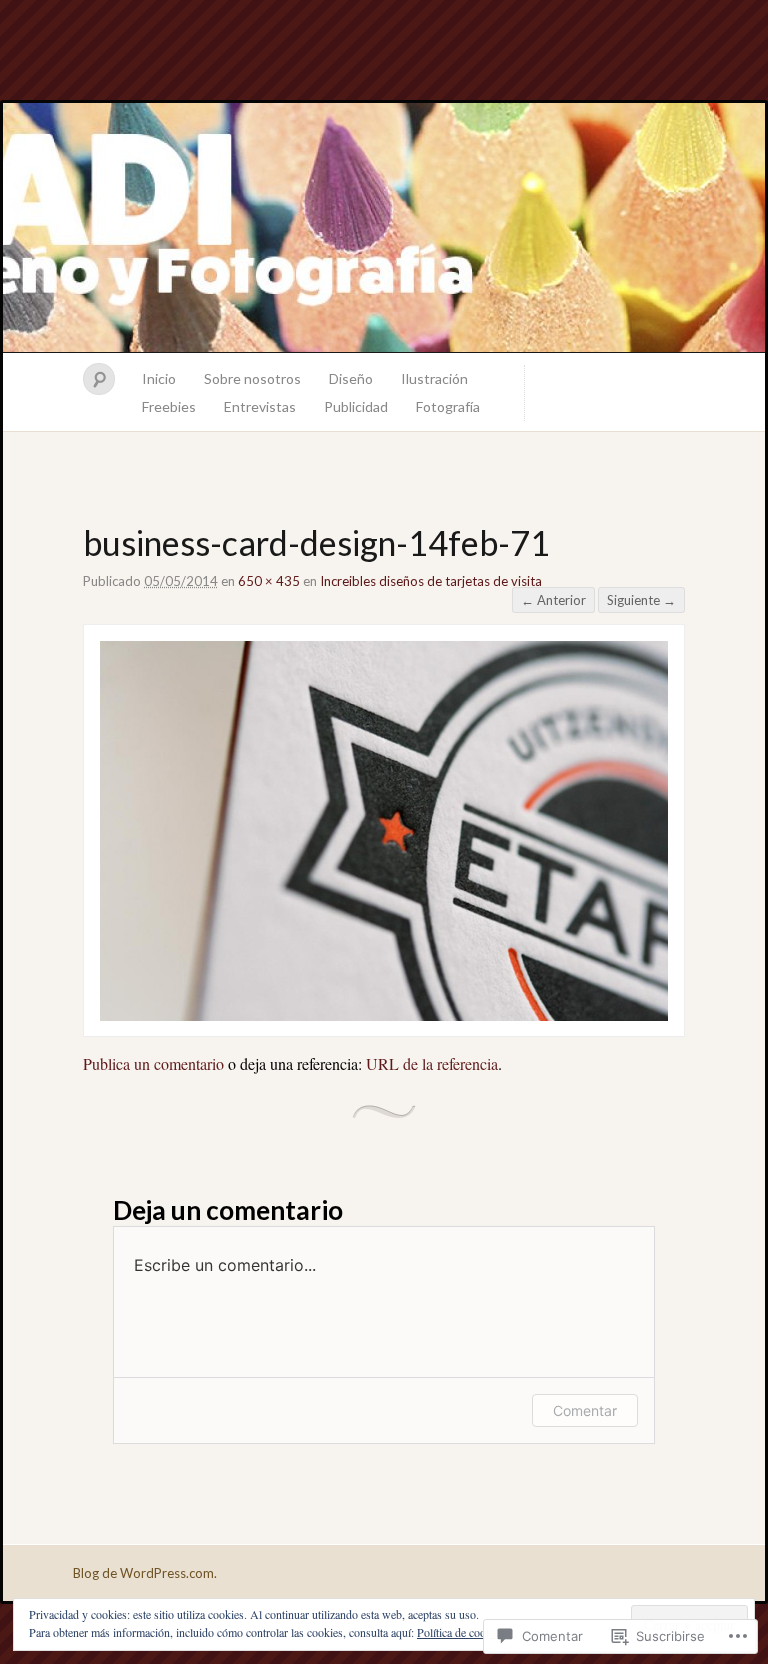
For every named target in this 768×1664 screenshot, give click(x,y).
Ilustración (434, 378)
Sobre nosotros (252, 378)
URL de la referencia (432, 1063)
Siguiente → (641, 600)
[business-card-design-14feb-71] (384, 1014)
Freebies (169, 406)
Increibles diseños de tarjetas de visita (431, 581)
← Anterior (553, 600)
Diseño (351, 378)
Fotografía (448, 406)
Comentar (585, 1410)
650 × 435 (269, 581)
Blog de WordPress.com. (145, 1573)
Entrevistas (260, 406)
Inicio (159, 378)
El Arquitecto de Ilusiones (384, 228)
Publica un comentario (153, 1063)
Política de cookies (461, 1632)
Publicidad (356, 406)
